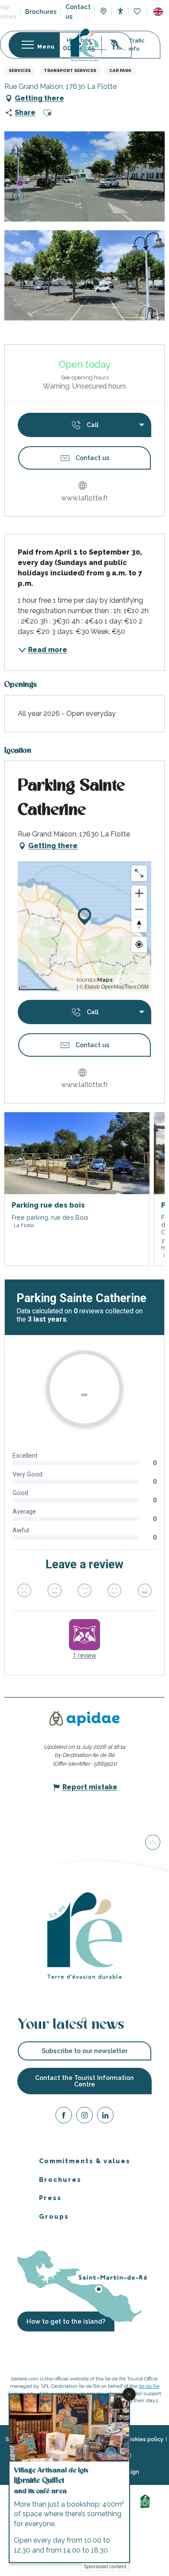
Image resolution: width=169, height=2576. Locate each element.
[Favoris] (138, 12)
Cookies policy (144, 2439)
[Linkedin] (105, 2117)
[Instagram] (84, 2117)
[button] (158, 12)
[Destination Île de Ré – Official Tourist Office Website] (85, 45)
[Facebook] (64, 2117)
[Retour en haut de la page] (153, 1842)
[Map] (103, 12)
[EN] (158, 12)
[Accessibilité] (120, 11)
